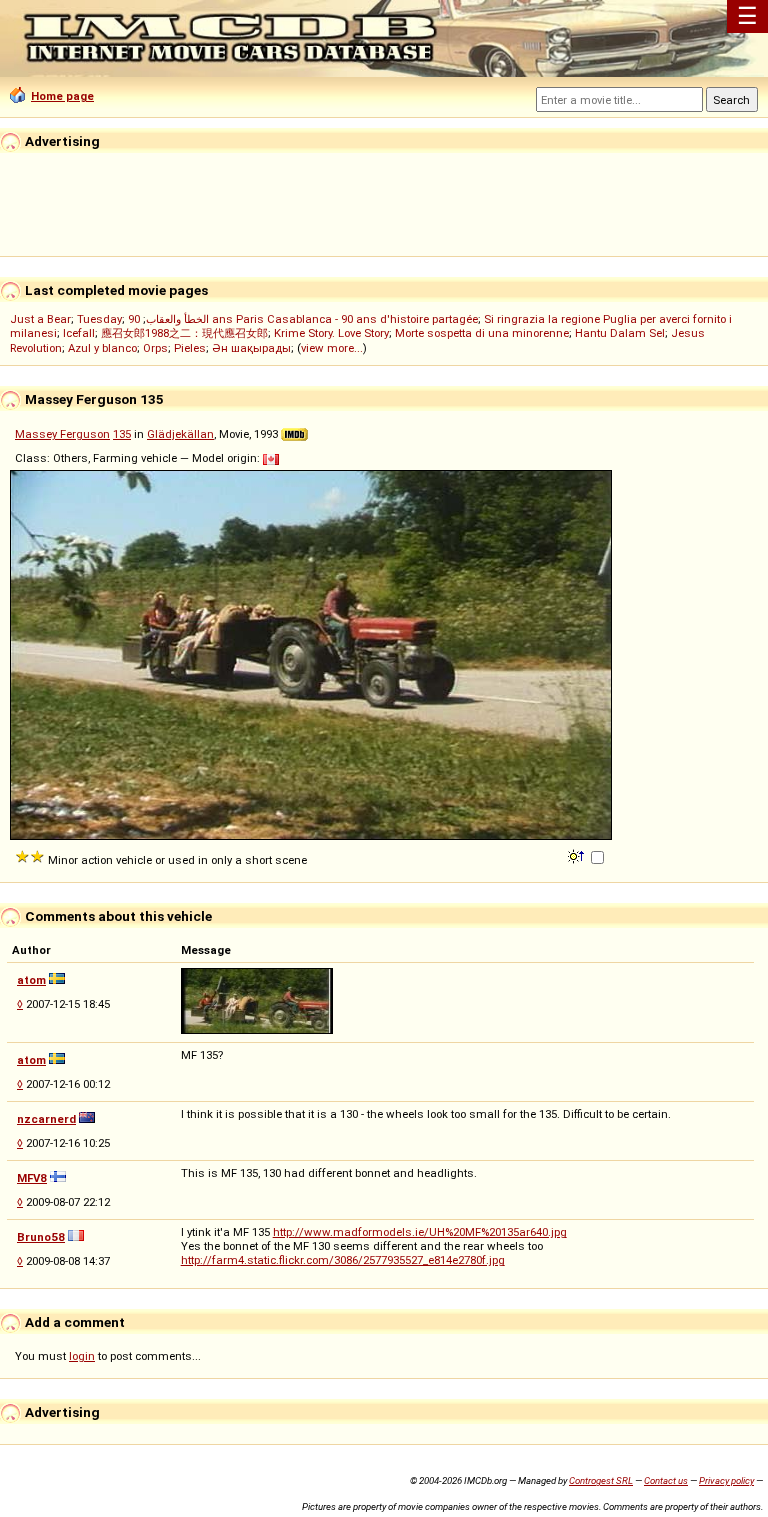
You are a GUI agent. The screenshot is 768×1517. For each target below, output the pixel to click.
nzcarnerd (46, 1119)
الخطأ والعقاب (177, 319)
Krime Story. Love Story (331, 333)
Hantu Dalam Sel (620, 333)
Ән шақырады (251, 348)
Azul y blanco (102, 348)
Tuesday (99, 319)
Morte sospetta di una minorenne (482, 333)
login (82, 1356)
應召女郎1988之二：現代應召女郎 (184, 333)
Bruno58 (41, 1237)
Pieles (190, 348)
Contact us (666, 1480)
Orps (155, 348)
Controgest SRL (601, 1480)
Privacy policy (726, 1480)
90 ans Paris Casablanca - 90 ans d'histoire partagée (303, 319)
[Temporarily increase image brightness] (577, 855)
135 (122, 434)
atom (31, 980)
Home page (62, 96)
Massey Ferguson (62, 434)
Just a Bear (40, 319)
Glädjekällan (180, 434)
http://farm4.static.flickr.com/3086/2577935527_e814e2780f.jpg (343, 1260)
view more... (332, 348)
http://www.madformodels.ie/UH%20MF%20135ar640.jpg (420, 1232)
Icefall (79, 333)
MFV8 (32, 1178)
